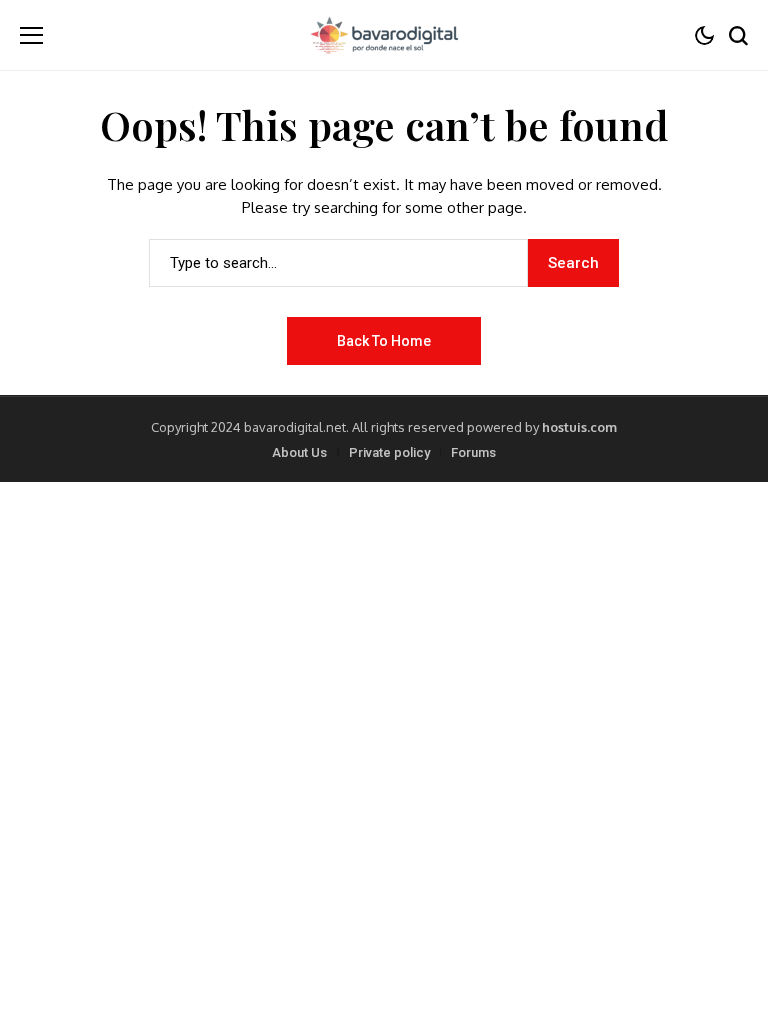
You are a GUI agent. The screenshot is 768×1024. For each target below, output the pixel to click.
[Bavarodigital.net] (384, 35)
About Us (299, 452)
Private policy (389, 452)
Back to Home (384, 341)
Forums (473, 452)
